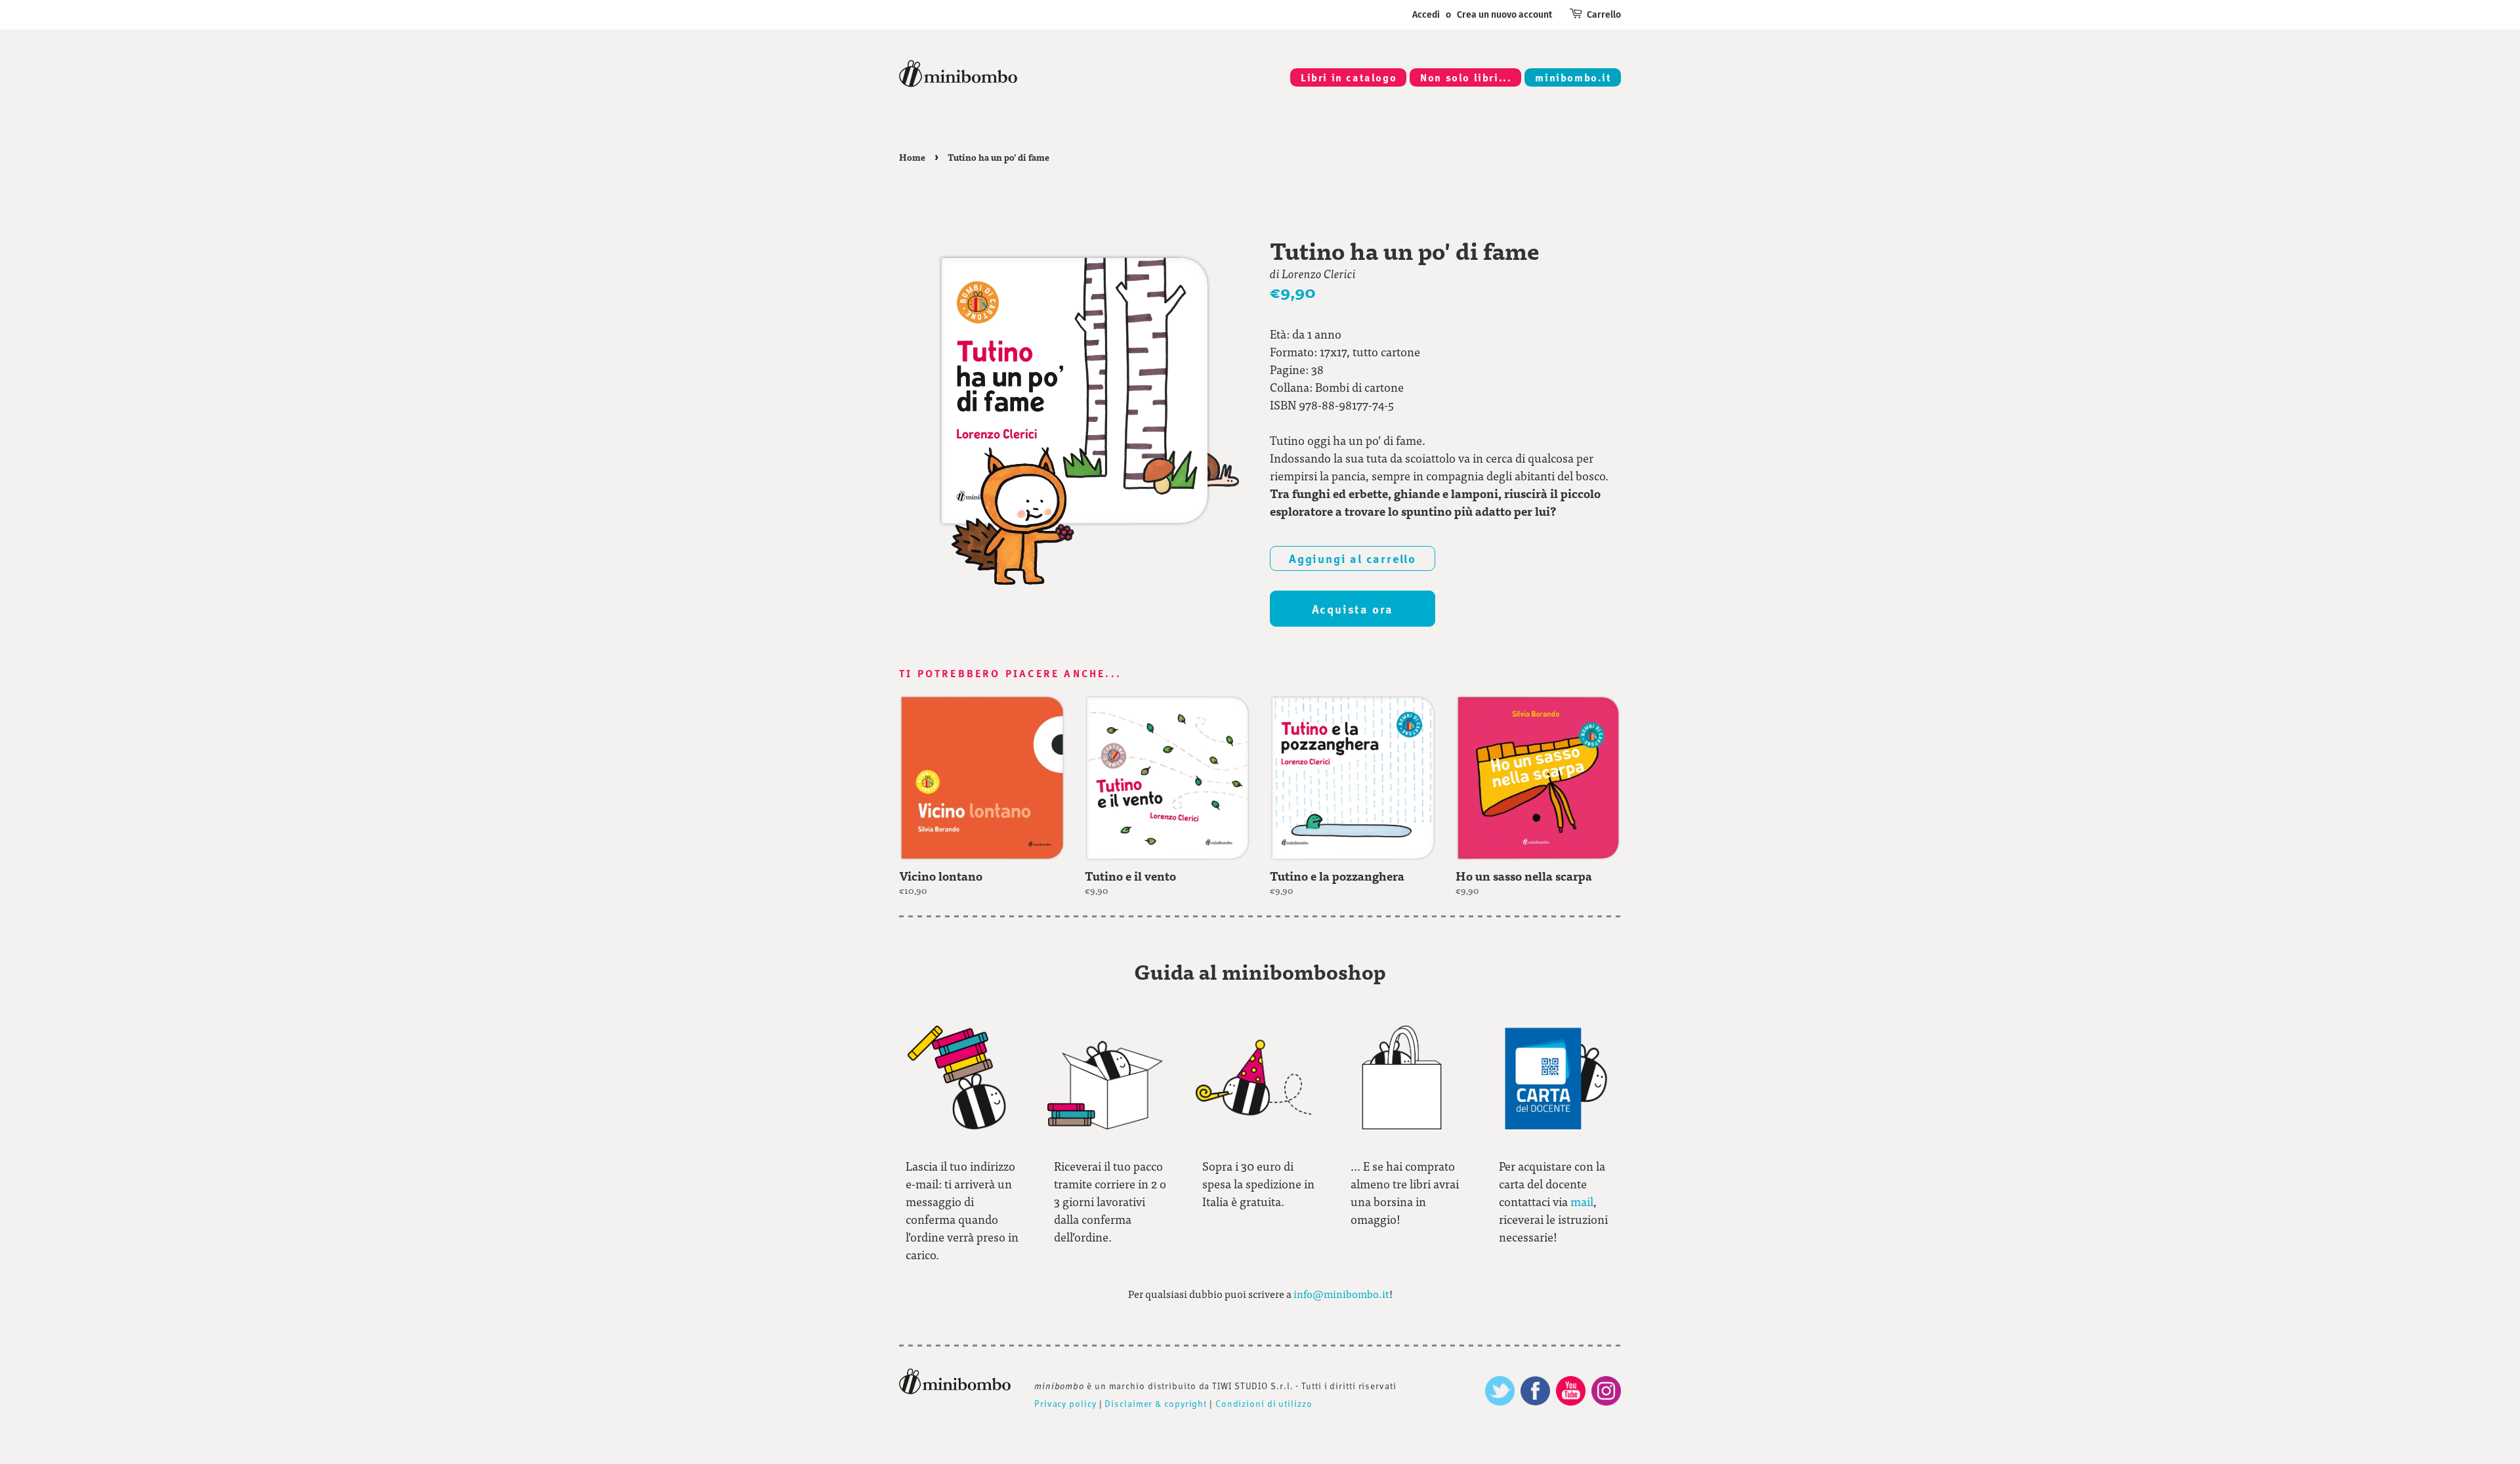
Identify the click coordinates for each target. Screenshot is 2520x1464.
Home (912, 157)
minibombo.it (1573, 77)
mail (1582, 1201)
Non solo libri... (1466, 77)
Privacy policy (1065, 1403)
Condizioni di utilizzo (1264, 1403)
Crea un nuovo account (1504, 15)
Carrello (1604, 15)
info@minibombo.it (1341, 1294)
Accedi (1426, 15)
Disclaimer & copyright (1156, 1403)
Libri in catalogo (1349, 77)
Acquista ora (1353, 609)
